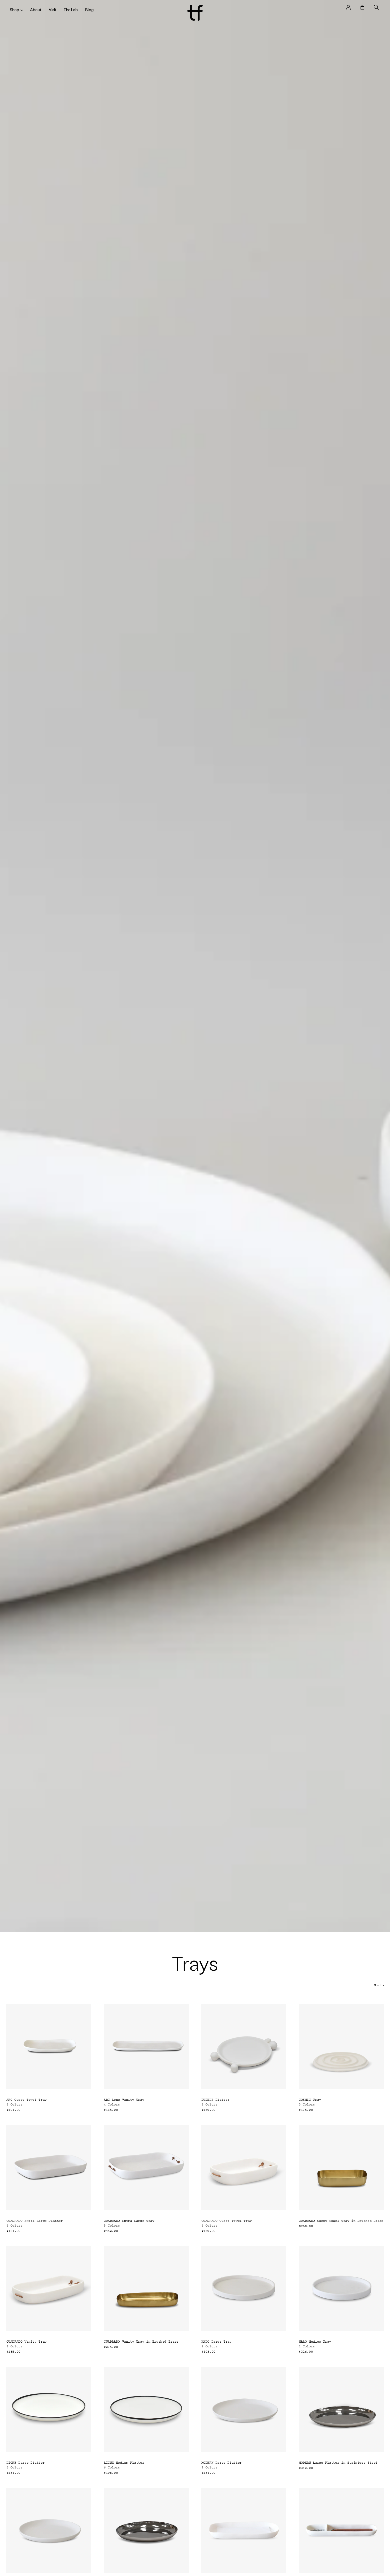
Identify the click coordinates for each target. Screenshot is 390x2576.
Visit (53, 10)
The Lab (71, 10)
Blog (89, 10)
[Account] (348, 7)
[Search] (376, 7)
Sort (379, 1986)
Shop (14, 10)
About (36, 10)
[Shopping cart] (363, 7)
